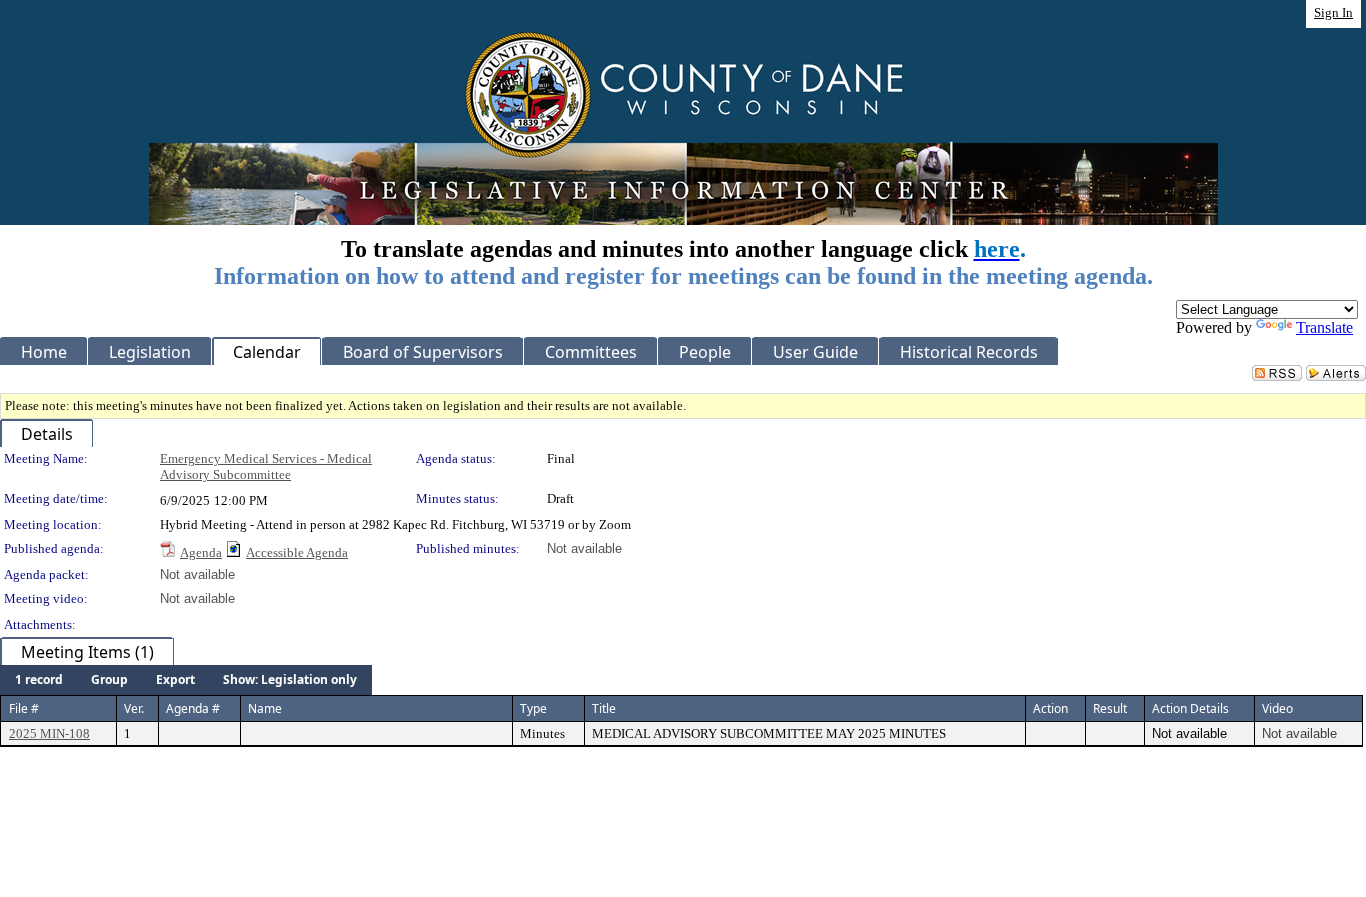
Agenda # (193, 708)
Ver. (134, 708)
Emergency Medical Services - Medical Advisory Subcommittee (266, 466)
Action (1050, 708)
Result (1110, 708)
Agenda (201, 552)
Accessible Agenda (297, 552)
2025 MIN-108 (49, 733)
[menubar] (186, 680)
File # (24, 708)
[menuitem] (39, 680)
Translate (1324, 327)
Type (533, 708)
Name (265, 708)
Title (604, 708)
